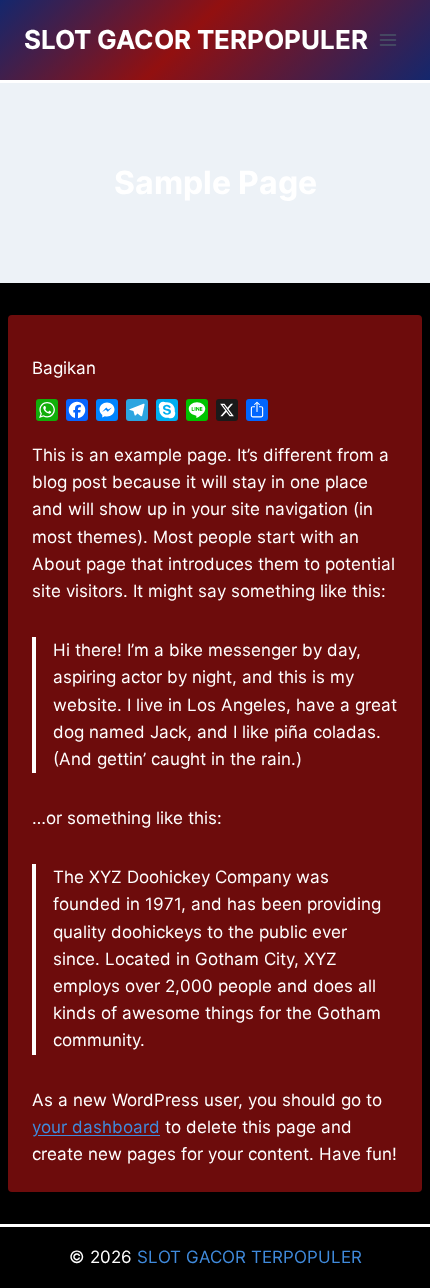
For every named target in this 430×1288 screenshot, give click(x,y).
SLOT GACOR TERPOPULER (249, 1257)
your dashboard (96, 1127)
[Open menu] (387, 39)
